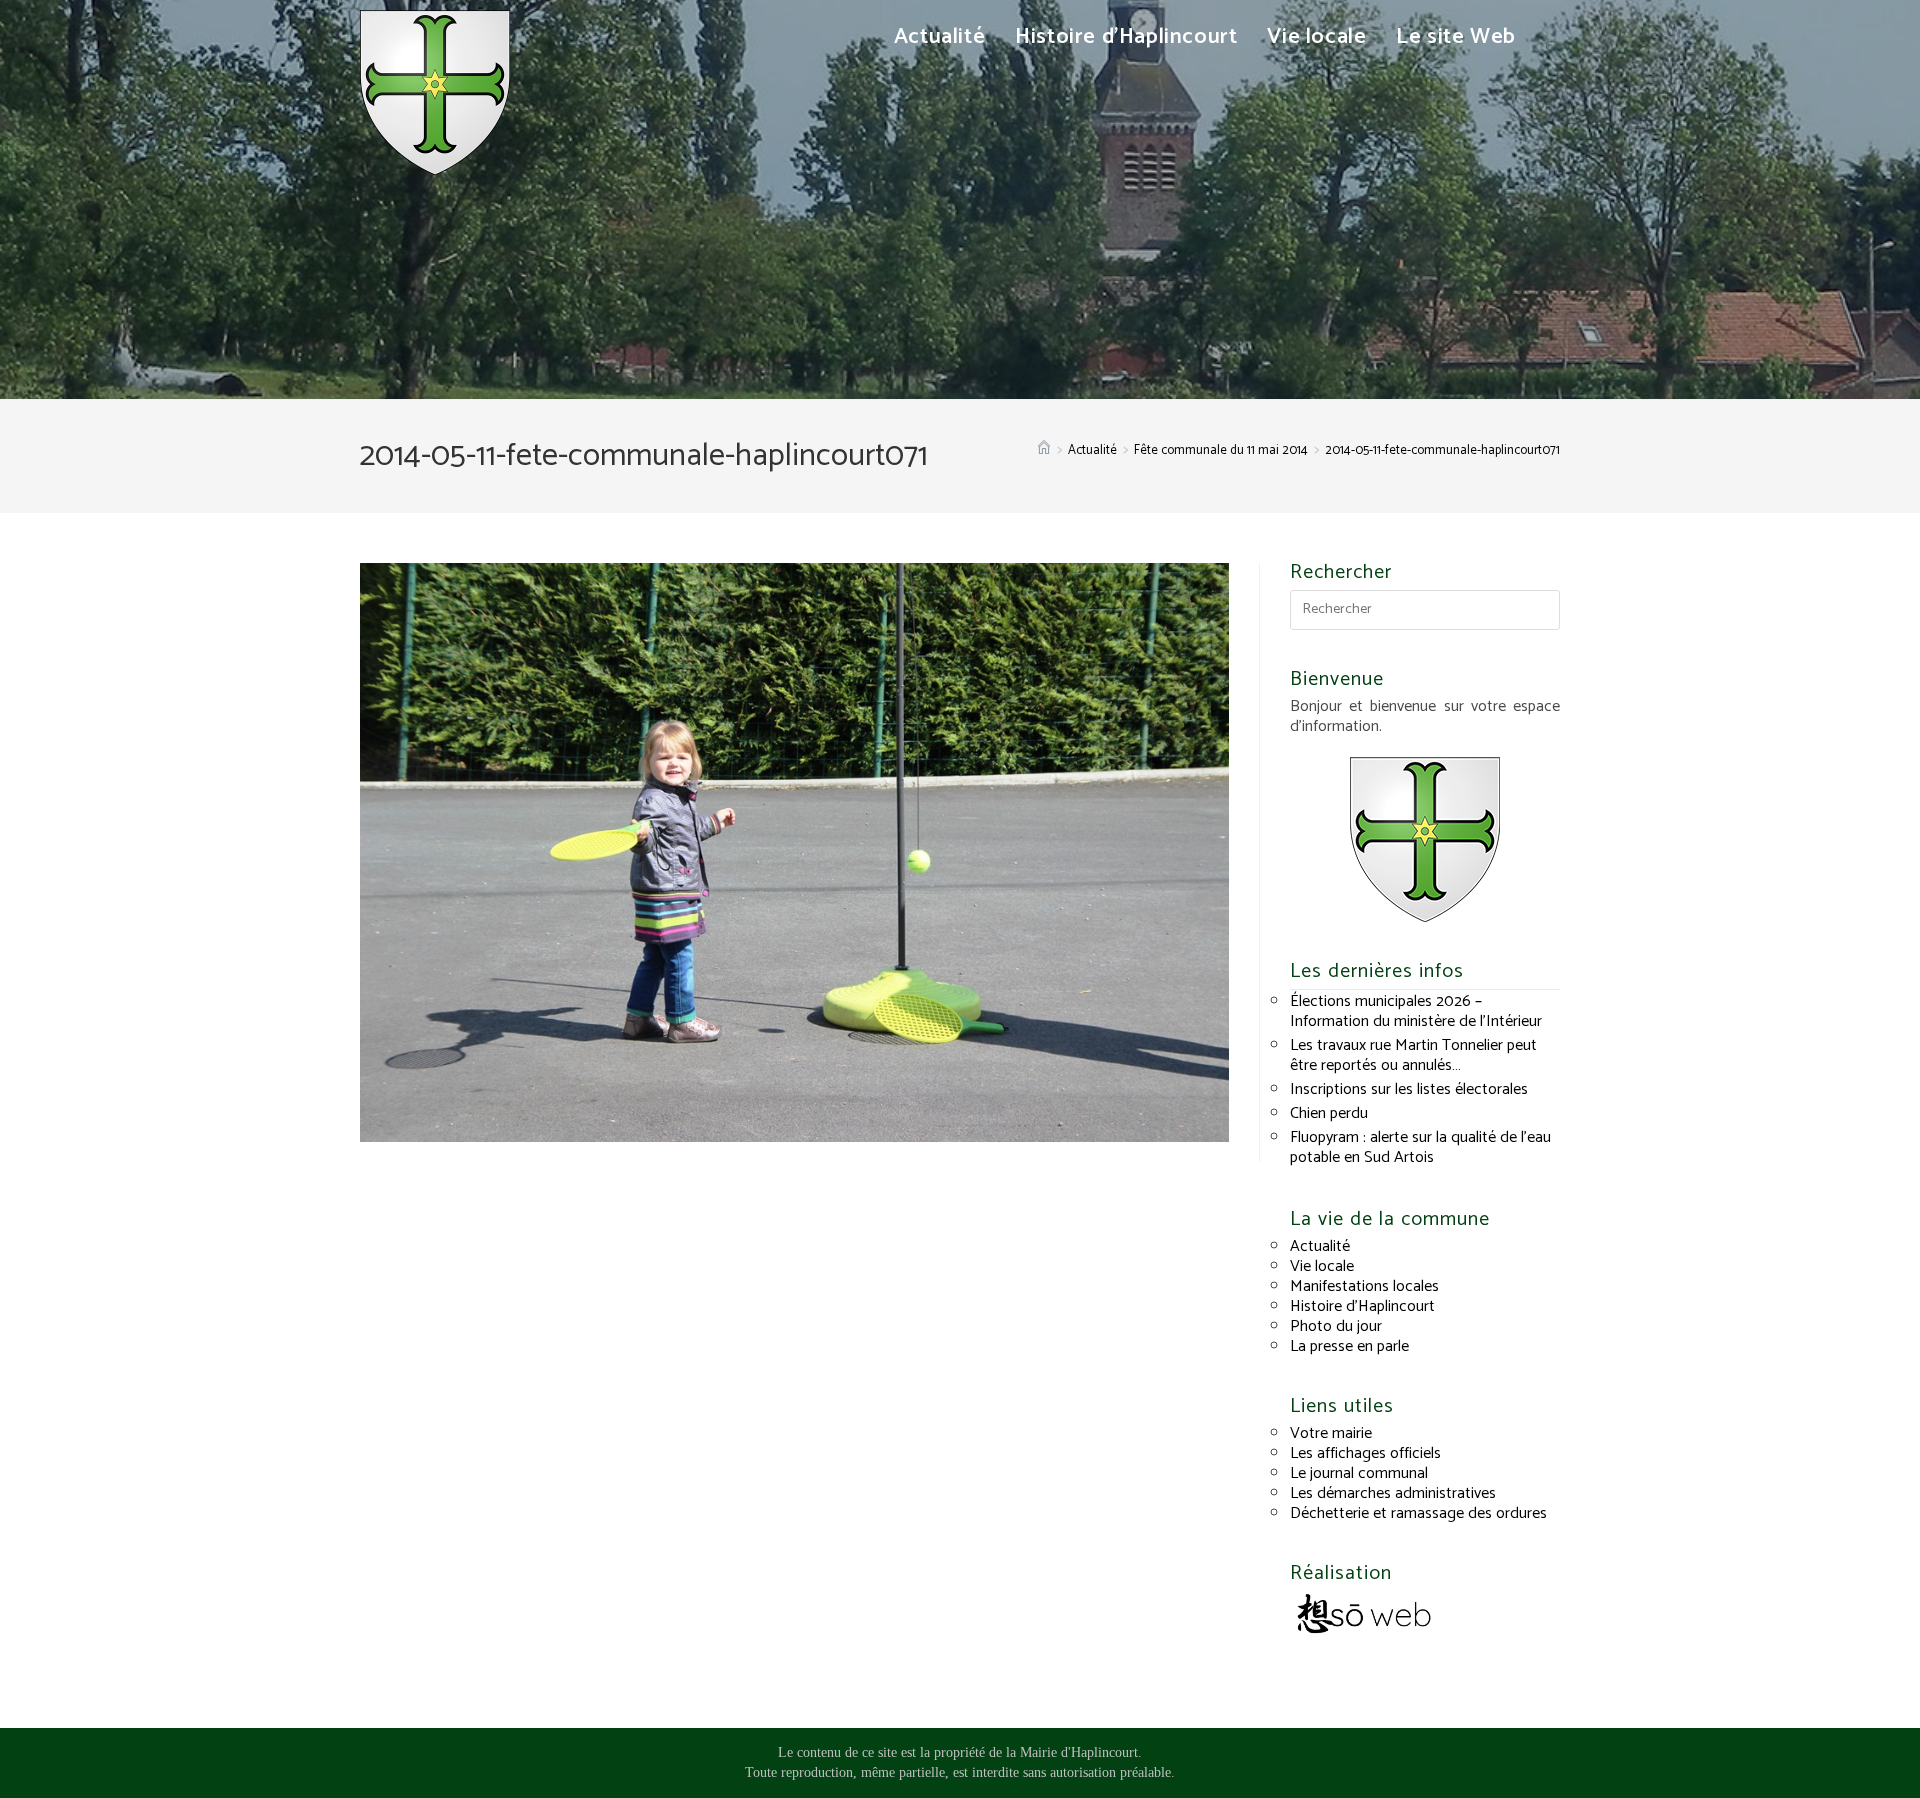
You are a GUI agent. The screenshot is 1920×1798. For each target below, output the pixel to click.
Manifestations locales (1364, 1286)
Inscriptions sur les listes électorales (1409, 1089)
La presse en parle (1349, 1346)
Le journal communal (1359, 1473)
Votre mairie (1331, 1433)
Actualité (1320, 1246)
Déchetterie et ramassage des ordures (1418, 1513)
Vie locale (1322, 1266)
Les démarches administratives (1393, 1493)
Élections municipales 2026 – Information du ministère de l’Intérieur (1416, 1011)
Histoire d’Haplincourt (1362, 1306)
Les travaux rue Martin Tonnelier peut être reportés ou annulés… (1413, 1055)
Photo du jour (1336, 1326)
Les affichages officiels (1365, 1453)
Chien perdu (1329, 1113)
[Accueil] (1044, 450)
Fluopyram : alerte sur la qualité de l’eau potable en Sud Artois (1420, 1147)
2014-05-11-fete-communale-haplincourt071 (1442, 450)
